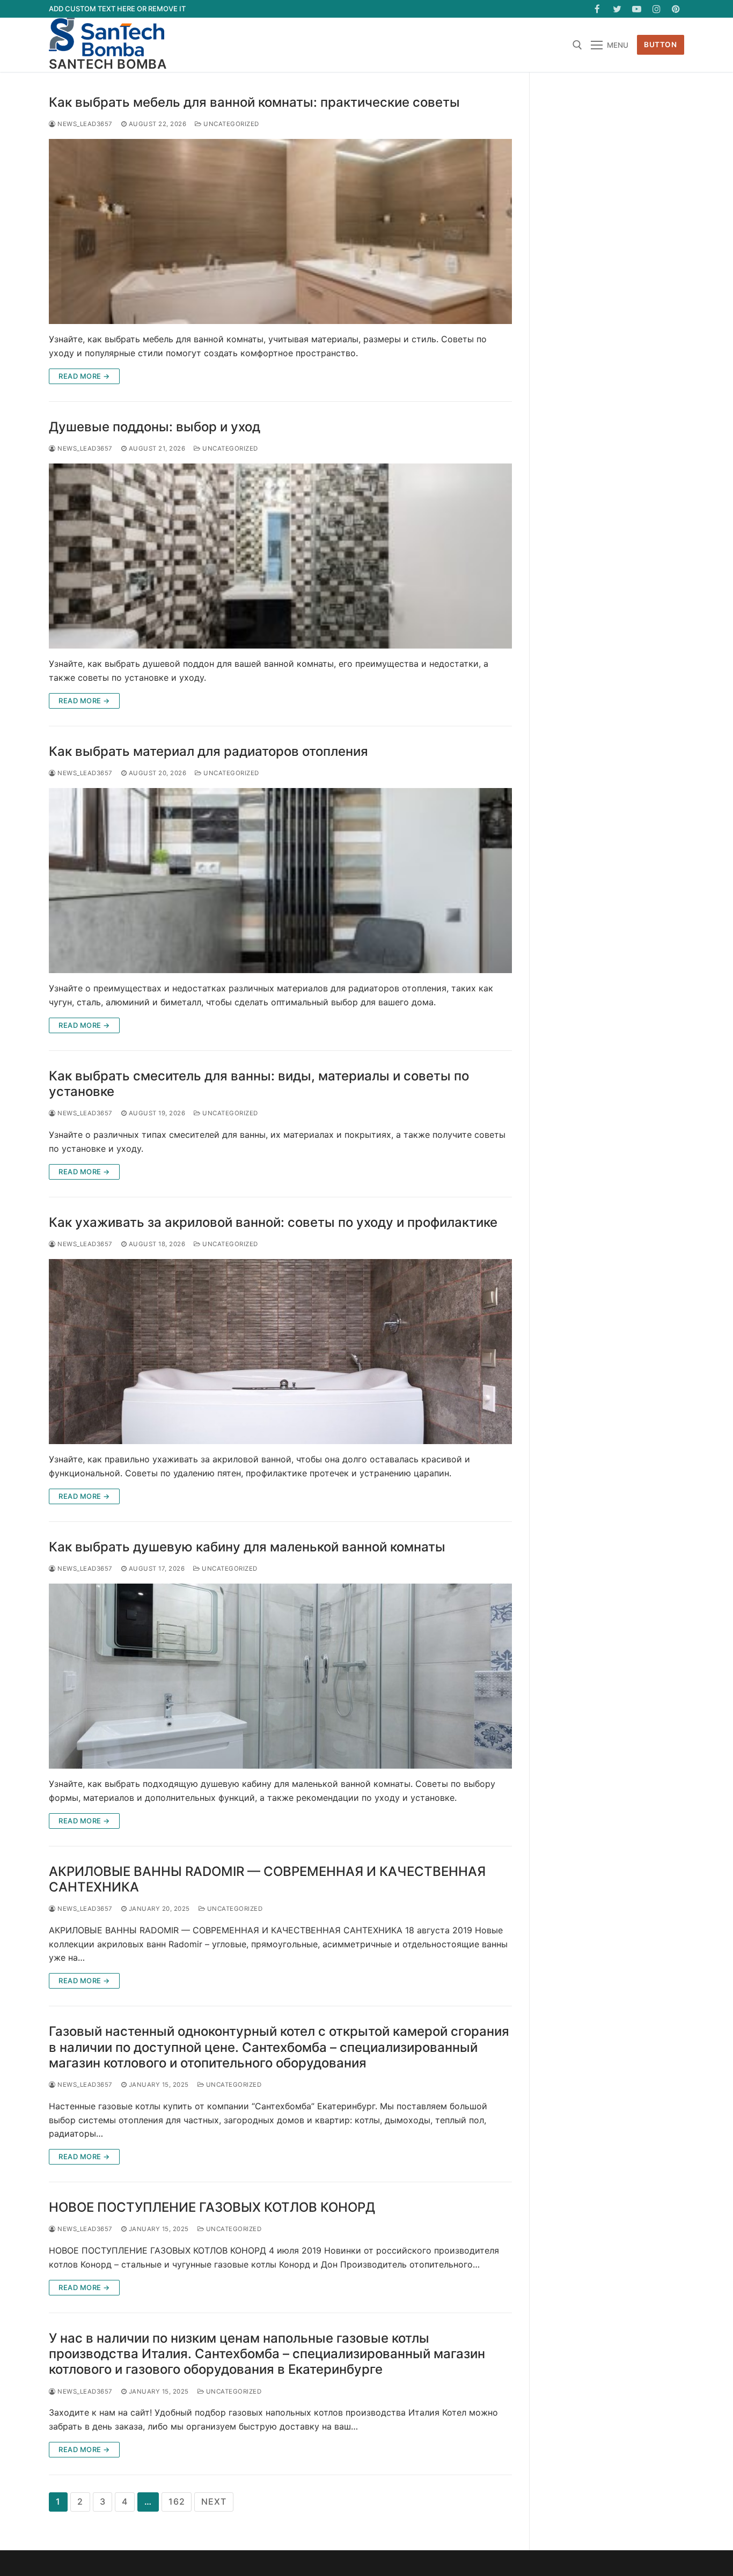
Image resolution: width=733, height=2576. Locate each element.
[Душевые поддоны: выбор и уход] (280, 556)
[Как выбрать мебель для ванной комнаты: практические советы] (280, 231)
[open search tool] (577, 45)
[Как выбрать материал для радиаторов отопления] (280, 881)
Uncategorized (230, 124)
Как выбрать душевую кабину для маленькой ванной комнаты (247, 1547)
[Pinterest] (676, 9)
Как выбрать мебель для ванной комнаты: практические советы (254, 102)
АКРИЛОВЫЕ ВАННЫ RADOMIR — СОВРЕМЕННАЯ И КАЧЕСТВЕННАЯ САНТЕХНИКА (267, 1879)
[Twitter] (617, 9)
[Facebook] (598, 9)
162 (177, 2501)
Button (660, 45)
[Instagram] (657, 9)
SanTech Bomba (108, 64)
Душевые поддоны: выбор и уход (155, 427)
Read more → (84, 376)
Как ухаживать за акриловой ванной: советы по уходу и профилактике (273, 1222)
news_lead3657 (84, 124)
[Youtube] (637, 9)
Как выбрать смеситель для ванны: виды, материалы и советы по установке (259, 1084)
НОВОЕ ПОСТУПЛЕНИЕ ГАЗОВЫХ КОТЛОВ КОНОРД (212, 2207)
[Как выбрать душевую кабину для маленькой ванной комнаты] (280, 1676)
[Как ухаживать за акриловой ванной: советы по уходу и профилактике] (280, 1352)
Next (214, 2501)
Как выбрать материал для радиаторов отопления (208, 751)
